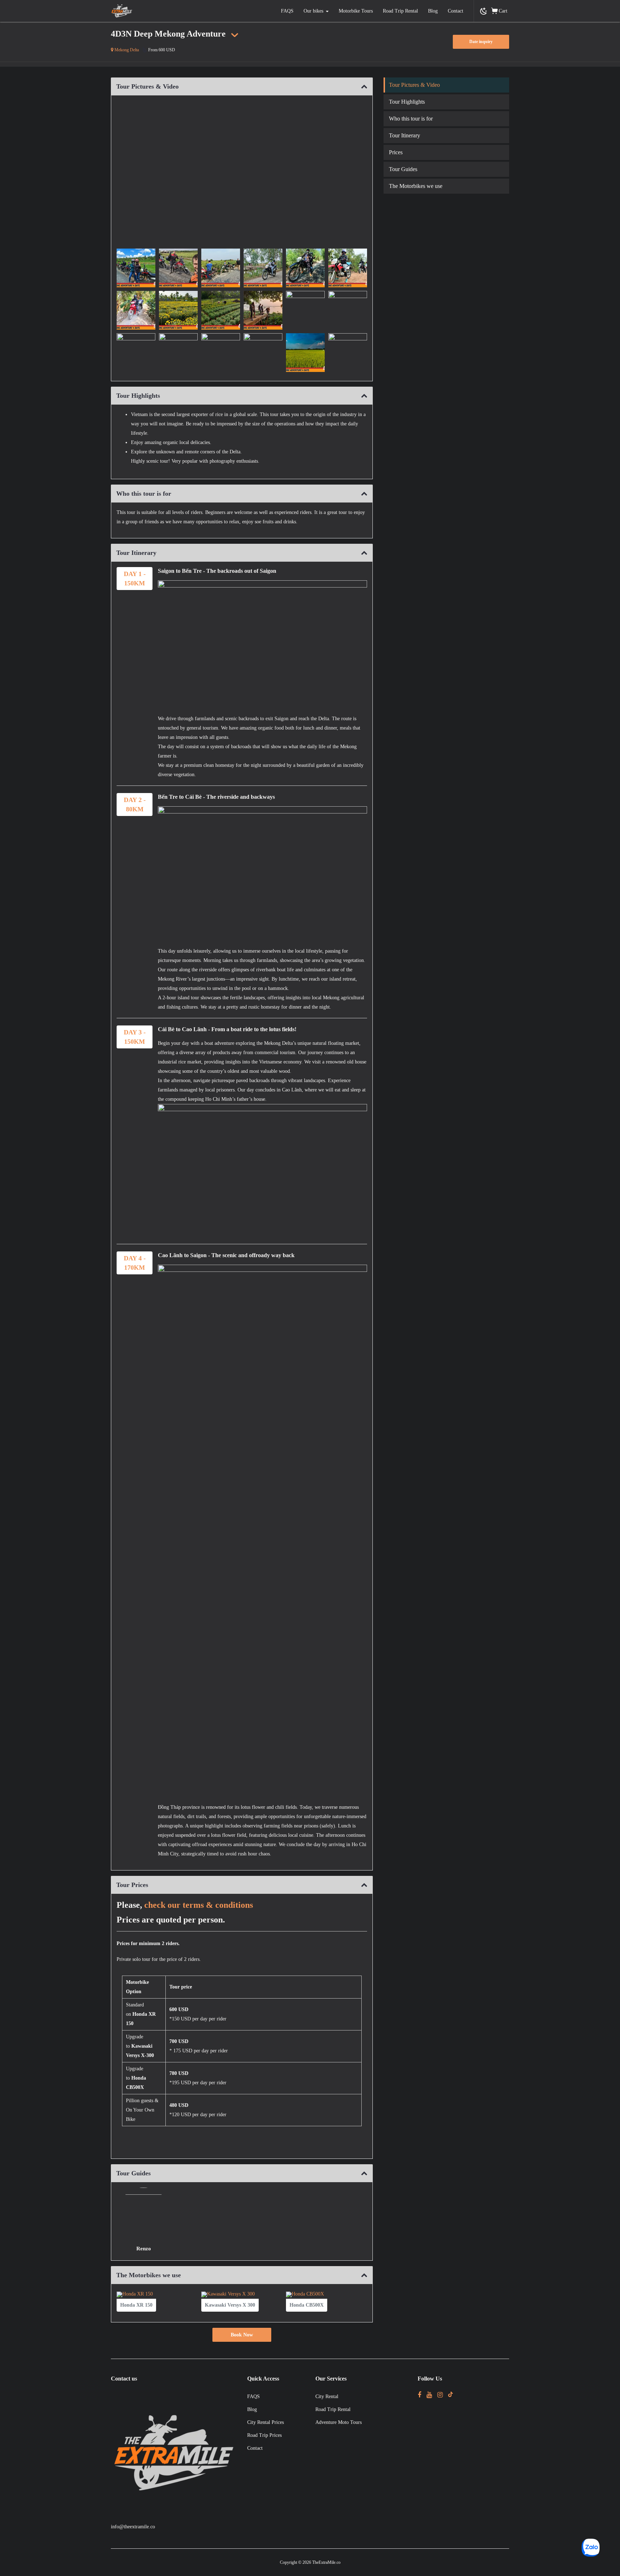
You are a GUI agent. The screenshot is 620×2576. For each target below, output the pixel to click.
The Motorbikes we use (416, 186)
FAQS (287, 11)
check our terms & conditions (199, 1905)
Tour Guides (403, 169)
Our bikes (313, 11)
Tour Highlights (407, 102)
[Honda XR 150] (136, 2312)
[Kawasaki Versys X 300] (230, 2312)
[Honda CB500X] (307, 2312)
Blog (433, 11)
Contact (455, 11)
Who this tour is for (411, 119)
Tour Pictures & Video (414, 85)
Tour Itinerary (405, 135)
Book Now (242, 2335)
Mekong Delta (126, 50)
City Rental (327, 2396)
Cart (503, 11)
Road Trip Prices (264, 2435)
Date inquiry (481, 42)
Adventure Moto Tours (339, 2422)
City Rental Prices (266, 2422)
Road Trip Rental (400, 11)
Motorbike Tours (356, 11)
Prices (396, 152)
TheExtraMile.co (326, 2562)
